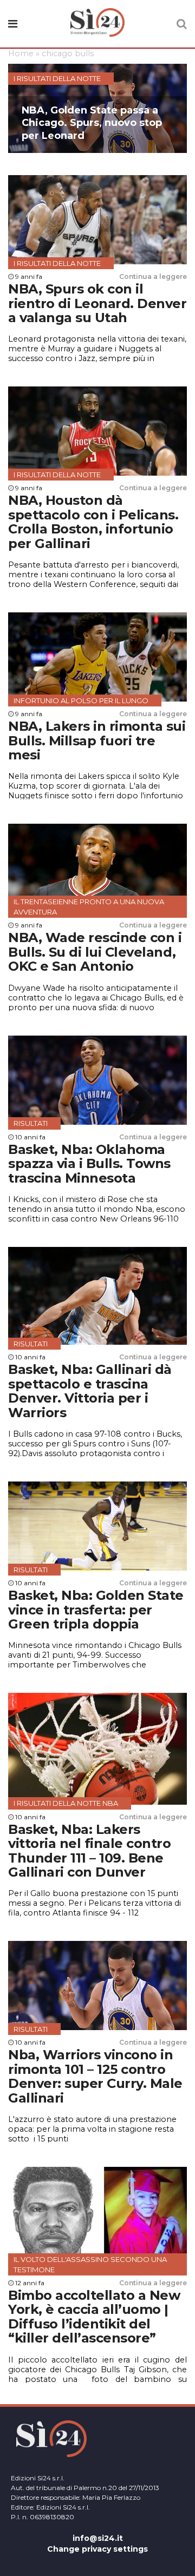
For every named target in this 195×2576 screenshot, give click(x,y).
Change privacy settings (97, 2549)
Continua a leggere (153, 276)
